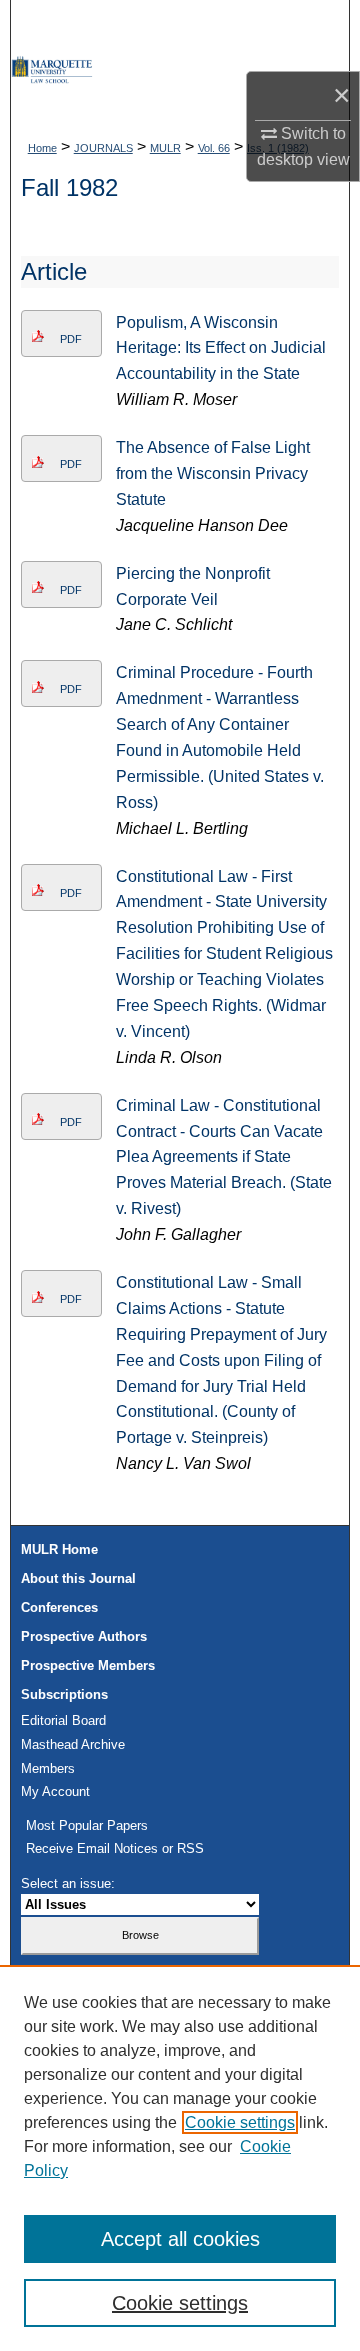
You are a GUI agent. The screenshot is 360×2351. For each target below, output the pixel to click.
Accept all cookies (180, 2239)
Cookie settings (240, 2122)
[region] (180, 2158)
